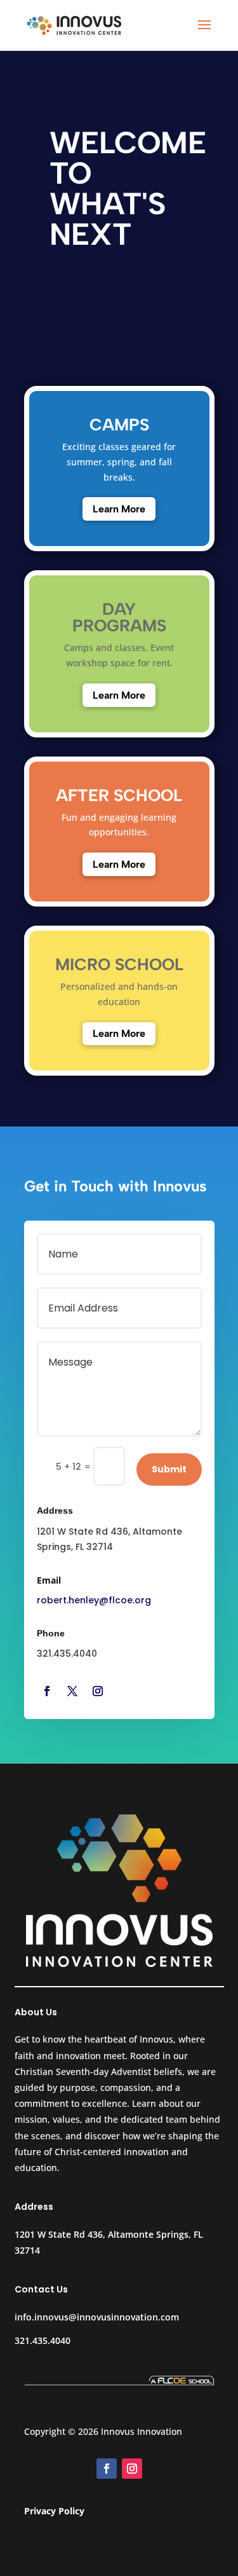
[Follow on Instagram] (98, 1691)
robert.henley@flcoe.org (94, 1600)
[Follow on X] (72, 1691)
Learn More (119, 509)
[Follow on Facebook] (47, 1691)
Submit (169, 1469)
